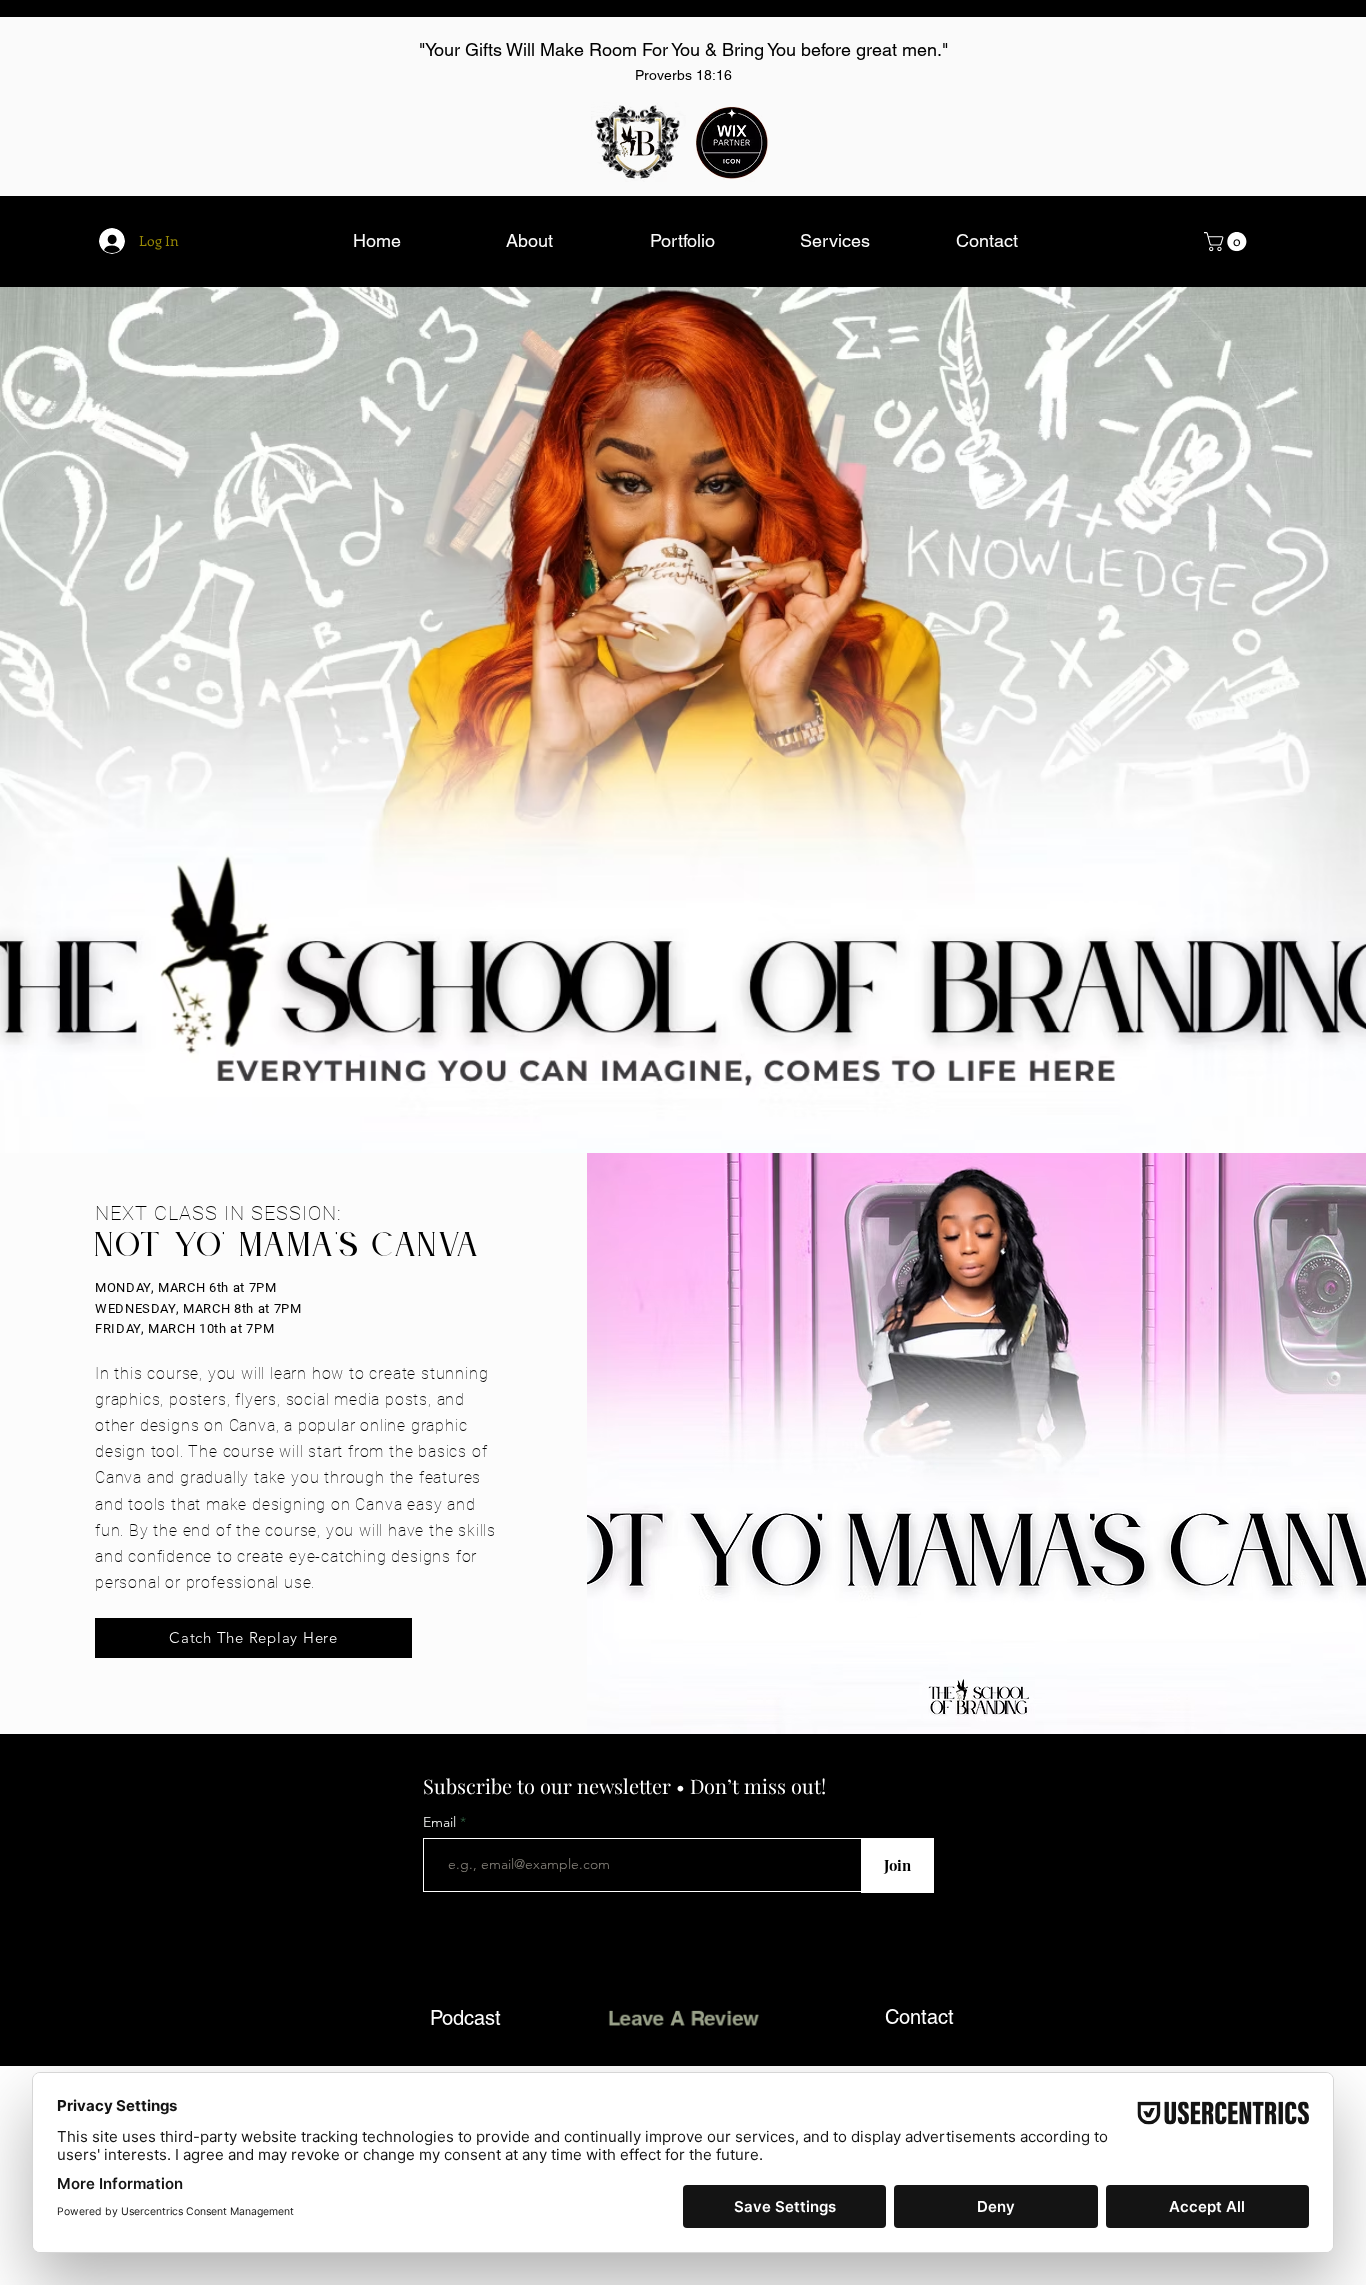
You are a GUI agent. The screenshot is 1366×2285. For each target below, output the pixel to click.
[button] (1227, 241)
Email (441, 1822)
